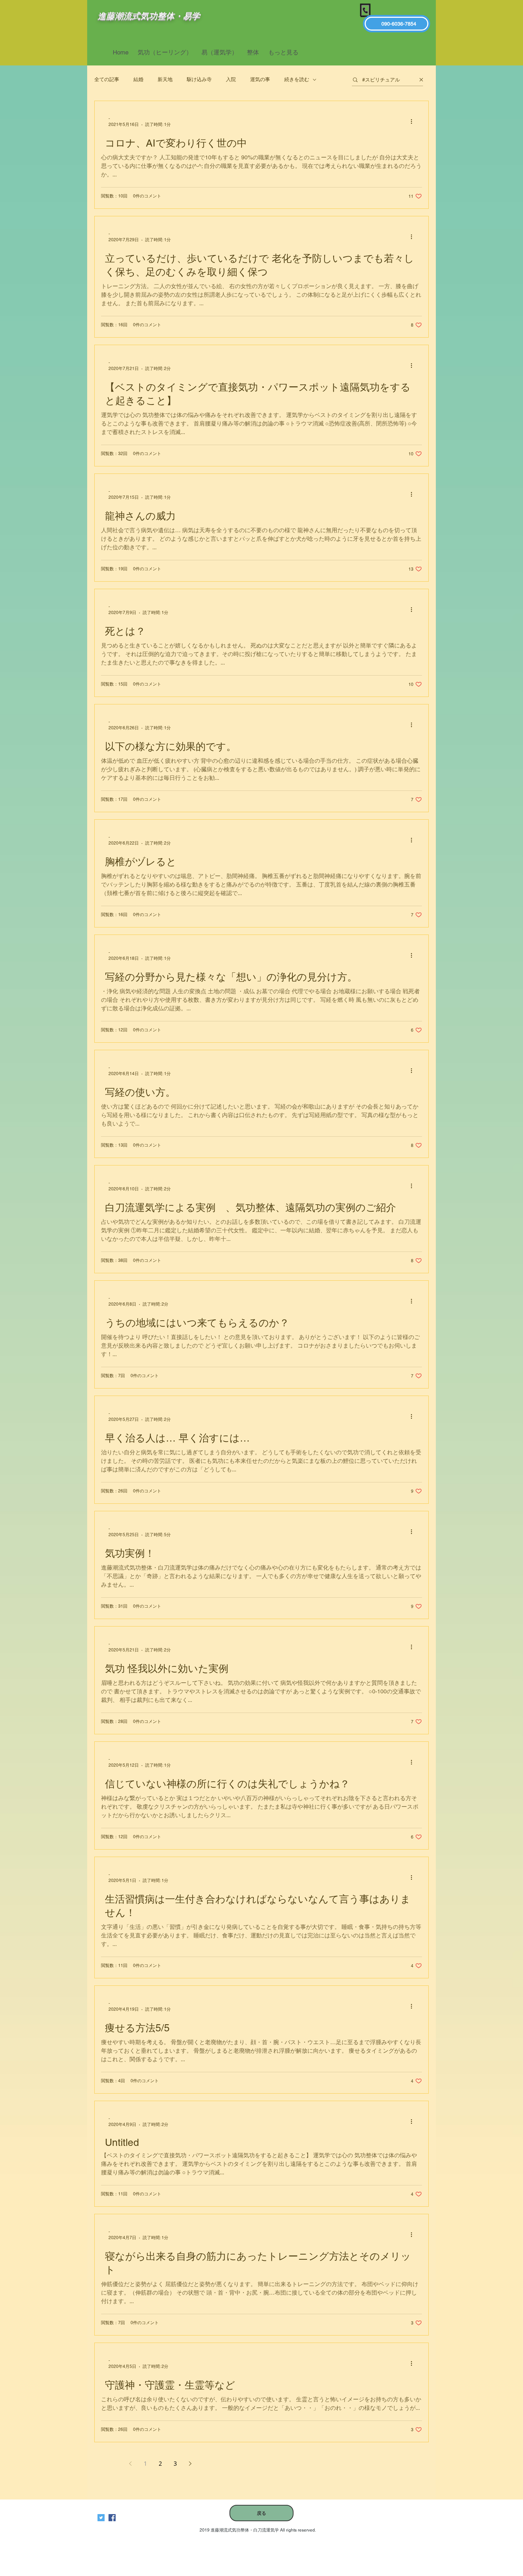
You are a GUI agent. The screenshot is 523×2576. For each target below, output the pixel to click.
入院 (231, 79)
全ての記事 (107, 79)
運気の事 (260, 79)
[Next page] (190, 2464)
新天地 (165, 79)
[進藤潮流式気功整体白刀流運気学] (112, 2518)
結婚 (138, 79)
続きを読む (297, 79)
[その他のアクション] (414, 121)
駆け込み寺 (199, 79)
